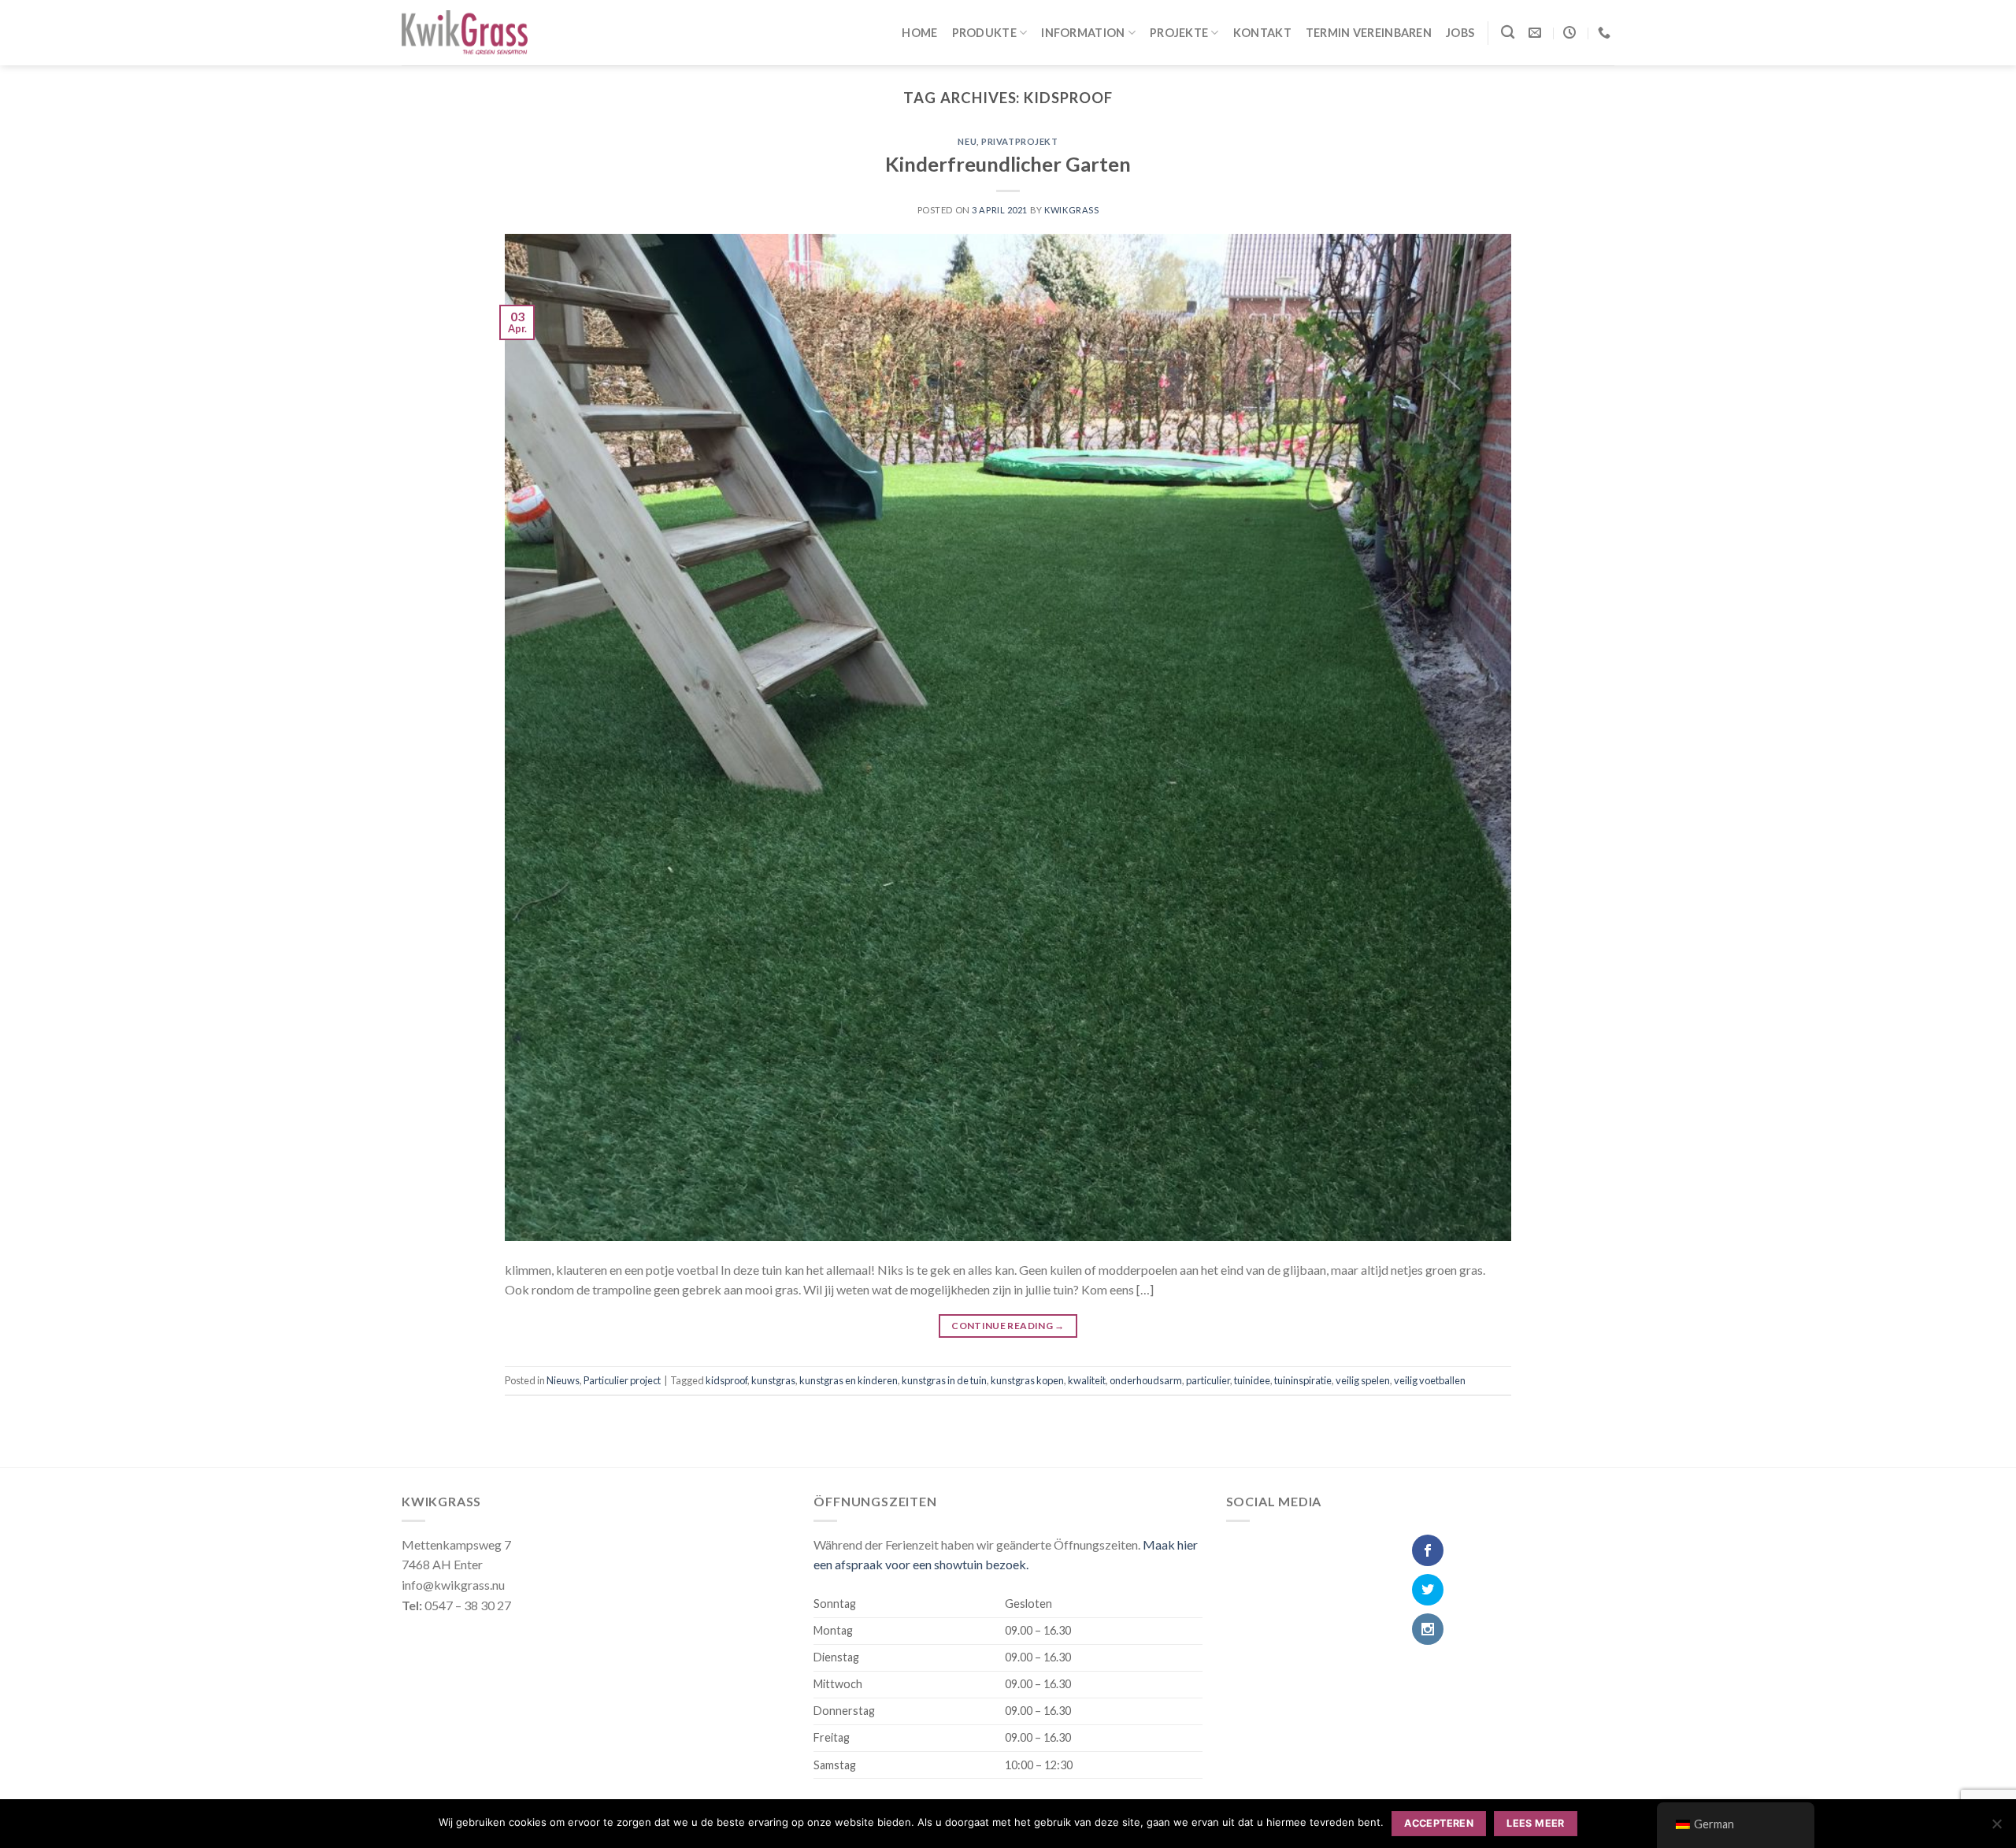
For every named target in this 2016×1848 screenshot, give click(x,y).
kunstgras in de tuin (944, 1380)
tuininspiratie (1303, 1380)
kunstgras (773, 1380)
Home (919, 33)
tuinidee (1252, 1380)
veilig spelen (1363, 1380)
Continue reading (1008, 1326)
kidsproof (726, 1380)
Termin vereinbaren (1369, 33)
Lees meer (1535, 1823)
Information (1083, 33)
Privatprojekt (1019, 141)
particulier (1208, 1380)
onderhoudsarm (1146, 1380)
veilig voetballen (1430, 1380)
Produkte (984, 33)
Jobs (1460, 33)
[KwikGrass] (465, 33)
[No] (1996, 1828)
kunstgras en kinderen (849, 1380)
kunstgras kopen (1027, 1380)
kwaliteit (1087, 1380)
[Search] (1508, 33)
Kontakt (1262, 33)
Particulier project (622, 1380)
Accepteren (1439, 1823)
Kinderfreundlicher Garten (1008, 164)
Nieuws (563, 1380)
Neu (967, 141)
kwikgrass (1071, 210)
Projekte (1179, 33)
